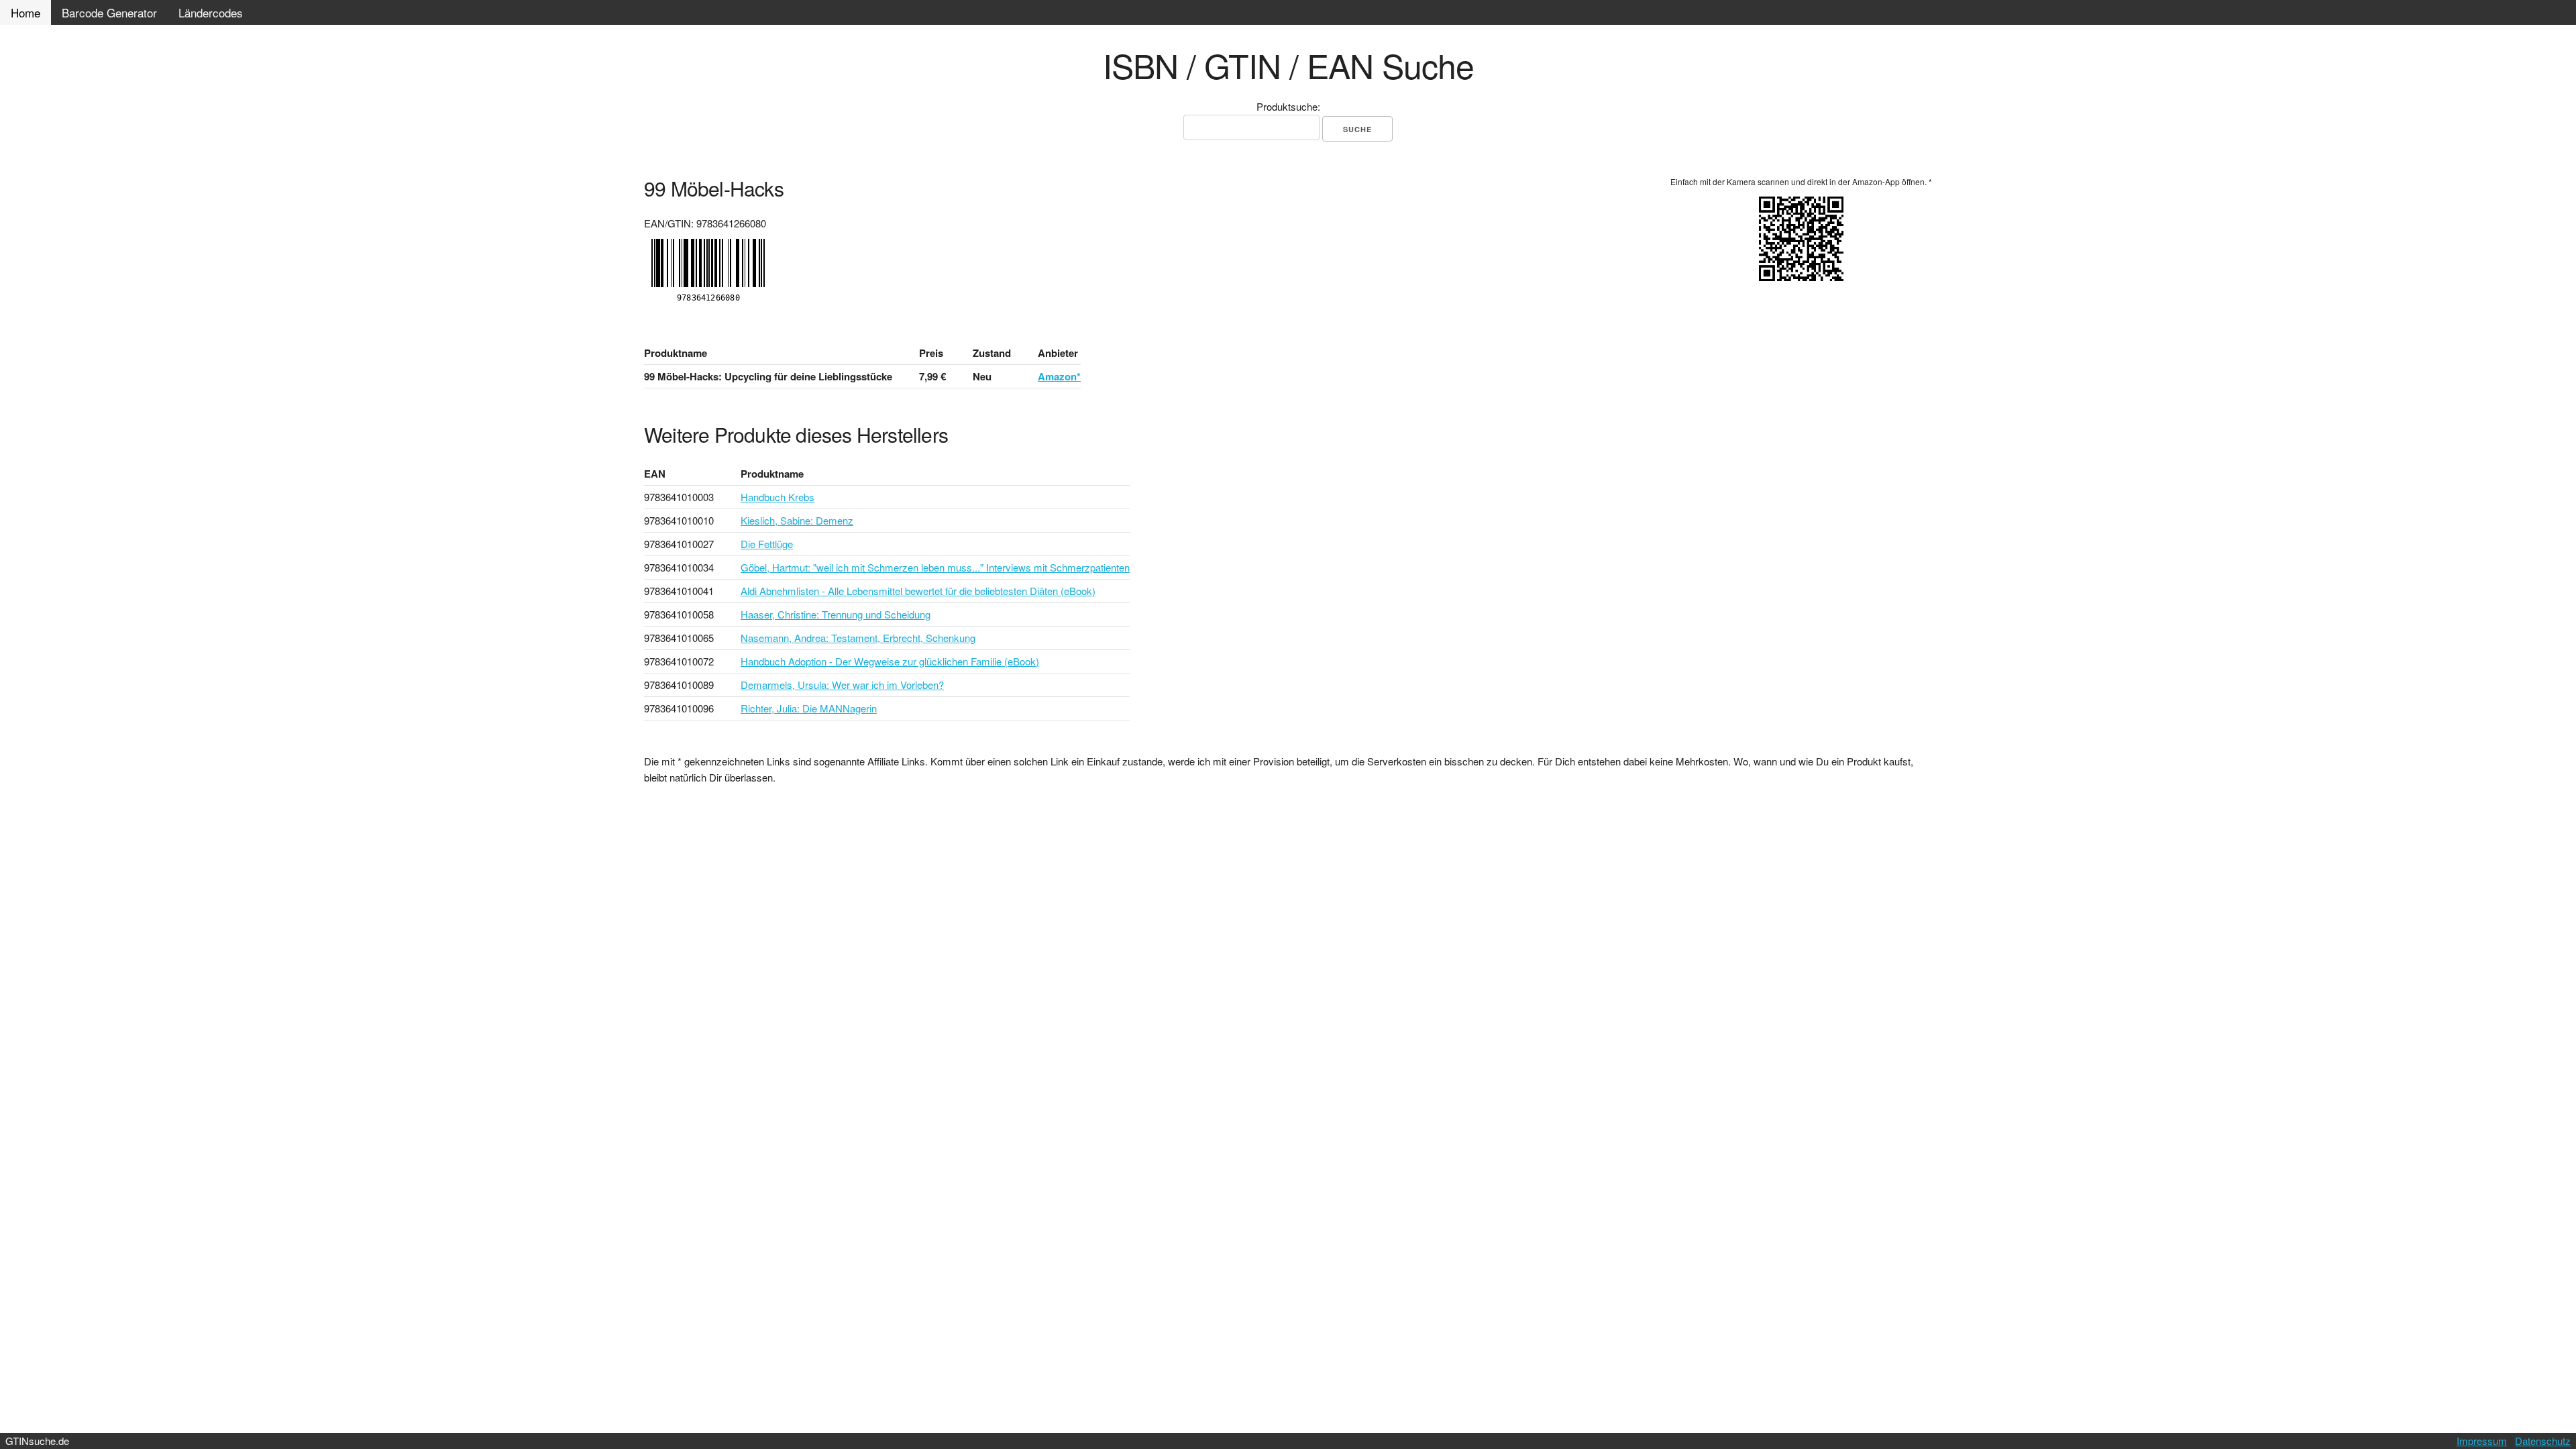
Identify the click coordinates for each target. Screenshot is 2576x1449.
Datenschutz (2543, 1441)
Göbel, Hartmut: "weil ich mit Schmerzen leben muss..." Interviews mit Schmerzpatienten (935, 567)
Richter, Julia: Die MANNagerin (809, 708)
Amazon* (1059, 376)
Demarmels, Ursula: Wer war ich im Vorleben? (842, 685)
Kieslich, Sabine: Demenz (797, 520)
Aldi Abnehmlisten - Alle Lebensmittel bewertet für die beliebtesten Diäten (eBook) (918, 591)
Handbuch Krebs (777, 497)
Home (25, 12)
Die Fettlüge (767, 544)
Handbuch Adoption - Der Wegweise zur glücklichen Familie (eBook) (890, 661)
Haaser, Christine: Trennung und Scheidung (836, 614)
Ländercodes (211, 12)
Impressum (2482, 1441)
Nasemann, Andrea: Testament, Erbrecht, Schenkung (858, 638)
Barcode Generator (109, 12)
